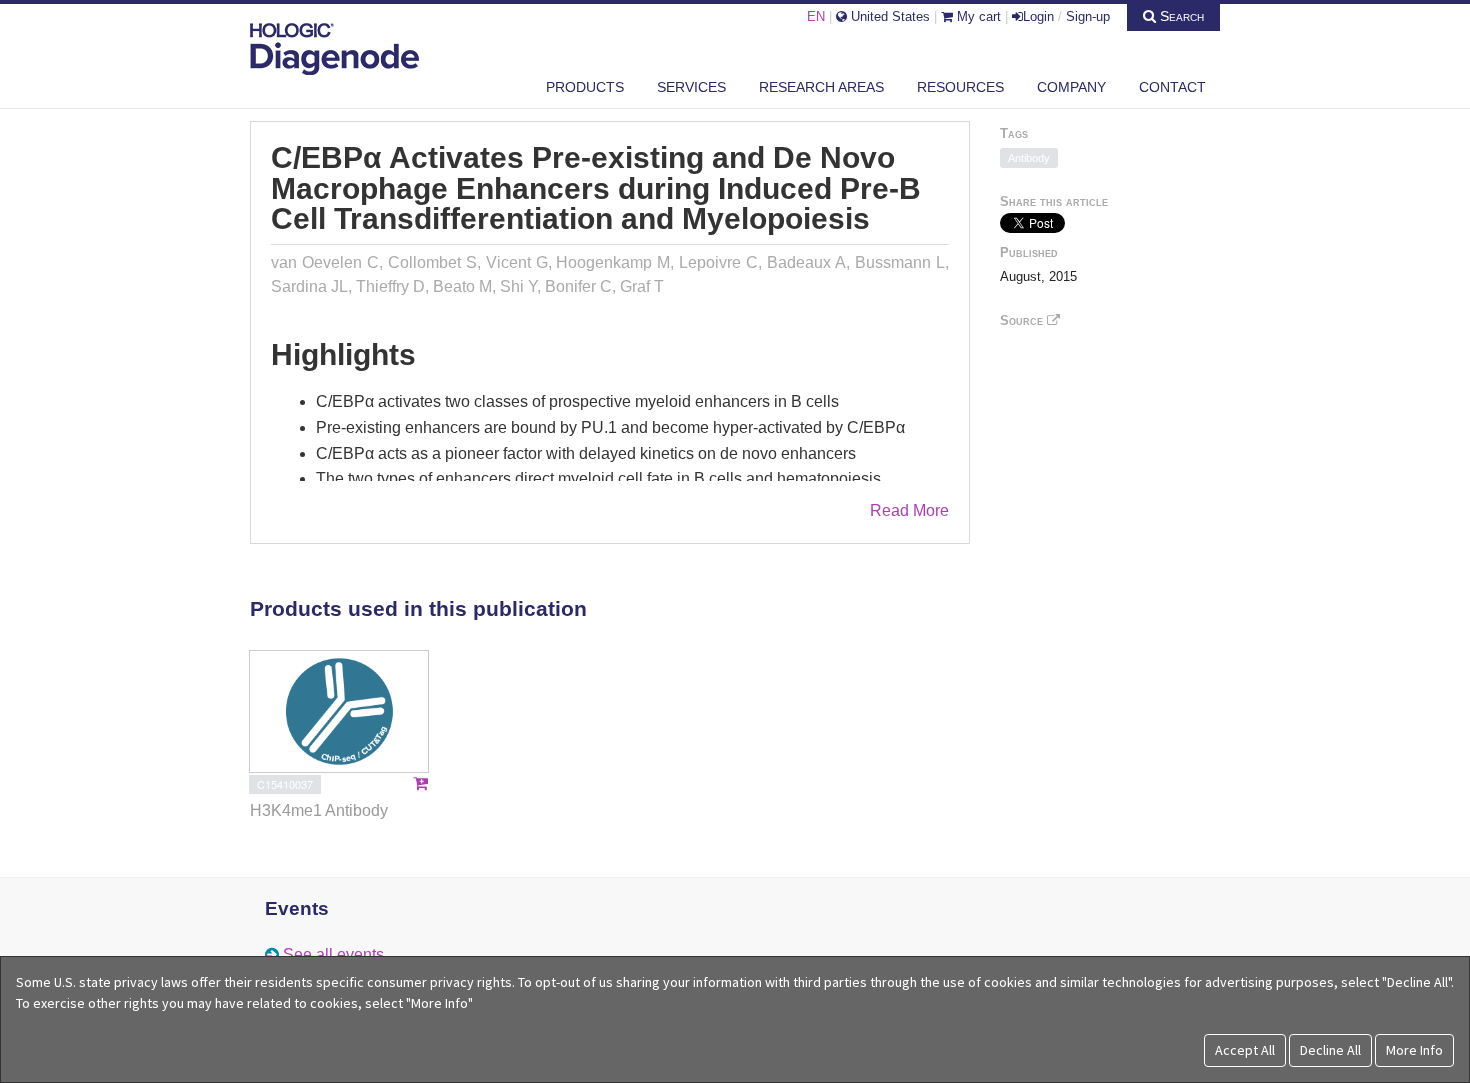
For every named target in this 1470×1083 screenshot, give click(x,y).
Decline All (1330, 1050)
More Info (1414, 1050)
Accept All (1245, 1050)
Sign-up (1088, 16)
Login (1038, 16)
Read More (909, 510)
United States (888, 16)
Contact (1172, 87)
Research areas (821, 87)
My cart (977, 16)
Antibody (1029, 158)
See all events (333, 954)
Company (1071, 87)
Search (1180, 16)
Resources (960, 87)
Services (691, 87)
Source (1023, 320)
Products (585, 87)
